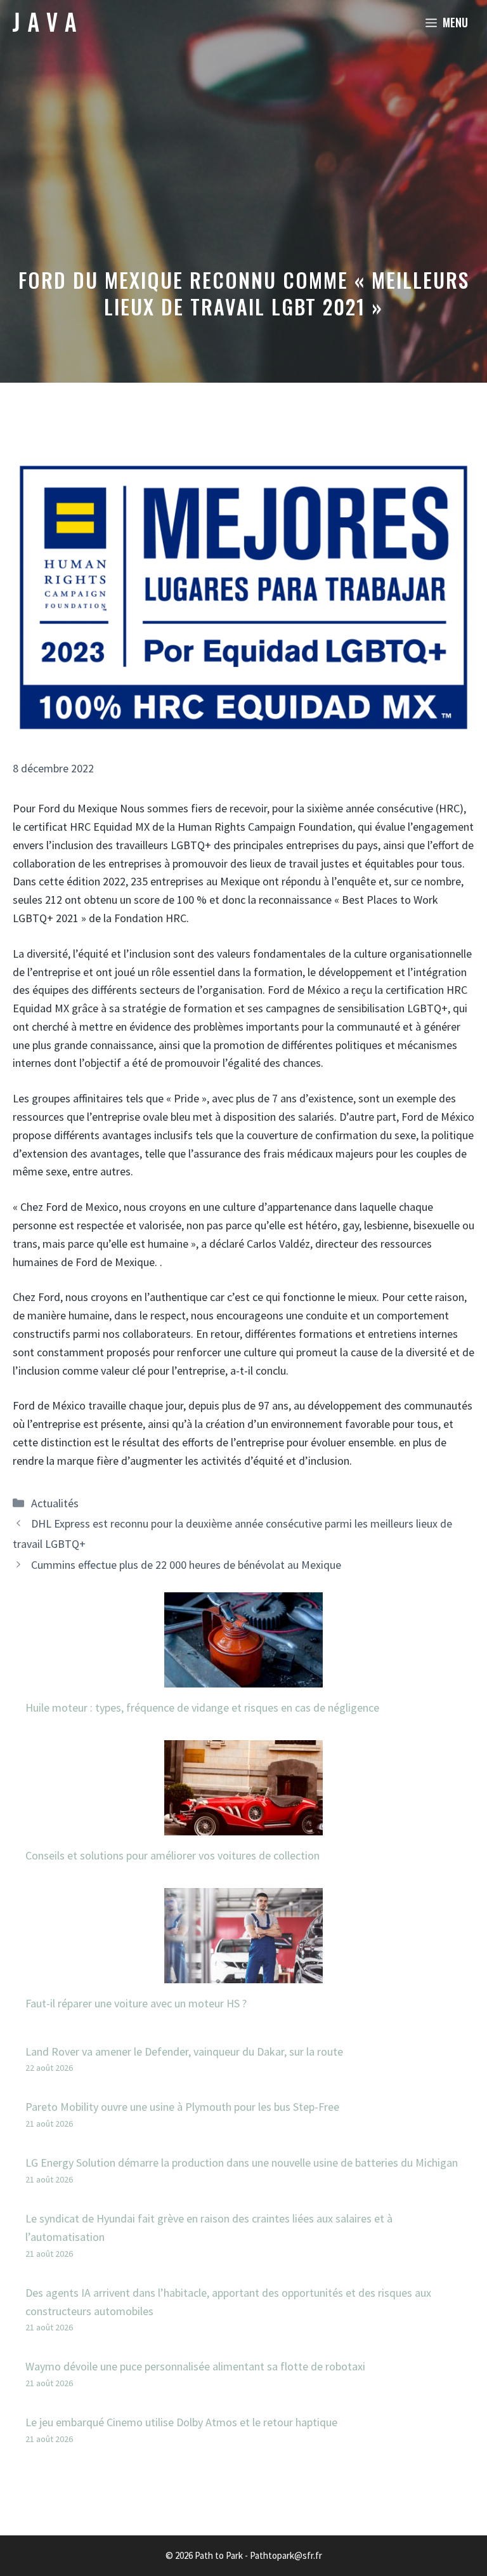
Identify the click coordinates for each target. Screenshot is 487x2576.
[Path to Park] (44, 22)
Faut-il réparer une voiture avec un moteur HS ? (136, 2003)
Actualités (55, 1503)
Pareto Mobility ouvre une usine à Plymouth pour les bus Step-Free (182, 2107)
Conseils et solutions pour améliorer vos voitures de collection (172, 1855)
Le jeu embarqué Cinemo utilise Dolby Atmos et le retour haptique (181, 2422)
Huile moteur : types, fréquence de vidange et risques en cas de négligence (202, 1707)
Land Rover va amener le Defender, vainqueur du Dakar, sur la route (184, 2051)
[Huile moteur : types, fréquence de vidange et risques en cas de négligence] (243, 1678)
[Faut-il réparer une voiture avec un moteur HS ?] (243, 1973)
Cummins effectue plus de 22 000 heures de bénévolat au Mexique (186, 1565)
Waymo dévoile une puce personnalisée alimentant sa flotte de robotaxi (195, 2366)
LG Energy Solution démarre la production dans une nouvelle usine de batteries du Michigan (242, 2163)
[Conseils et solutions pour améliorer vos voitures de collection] (243, 1826)
